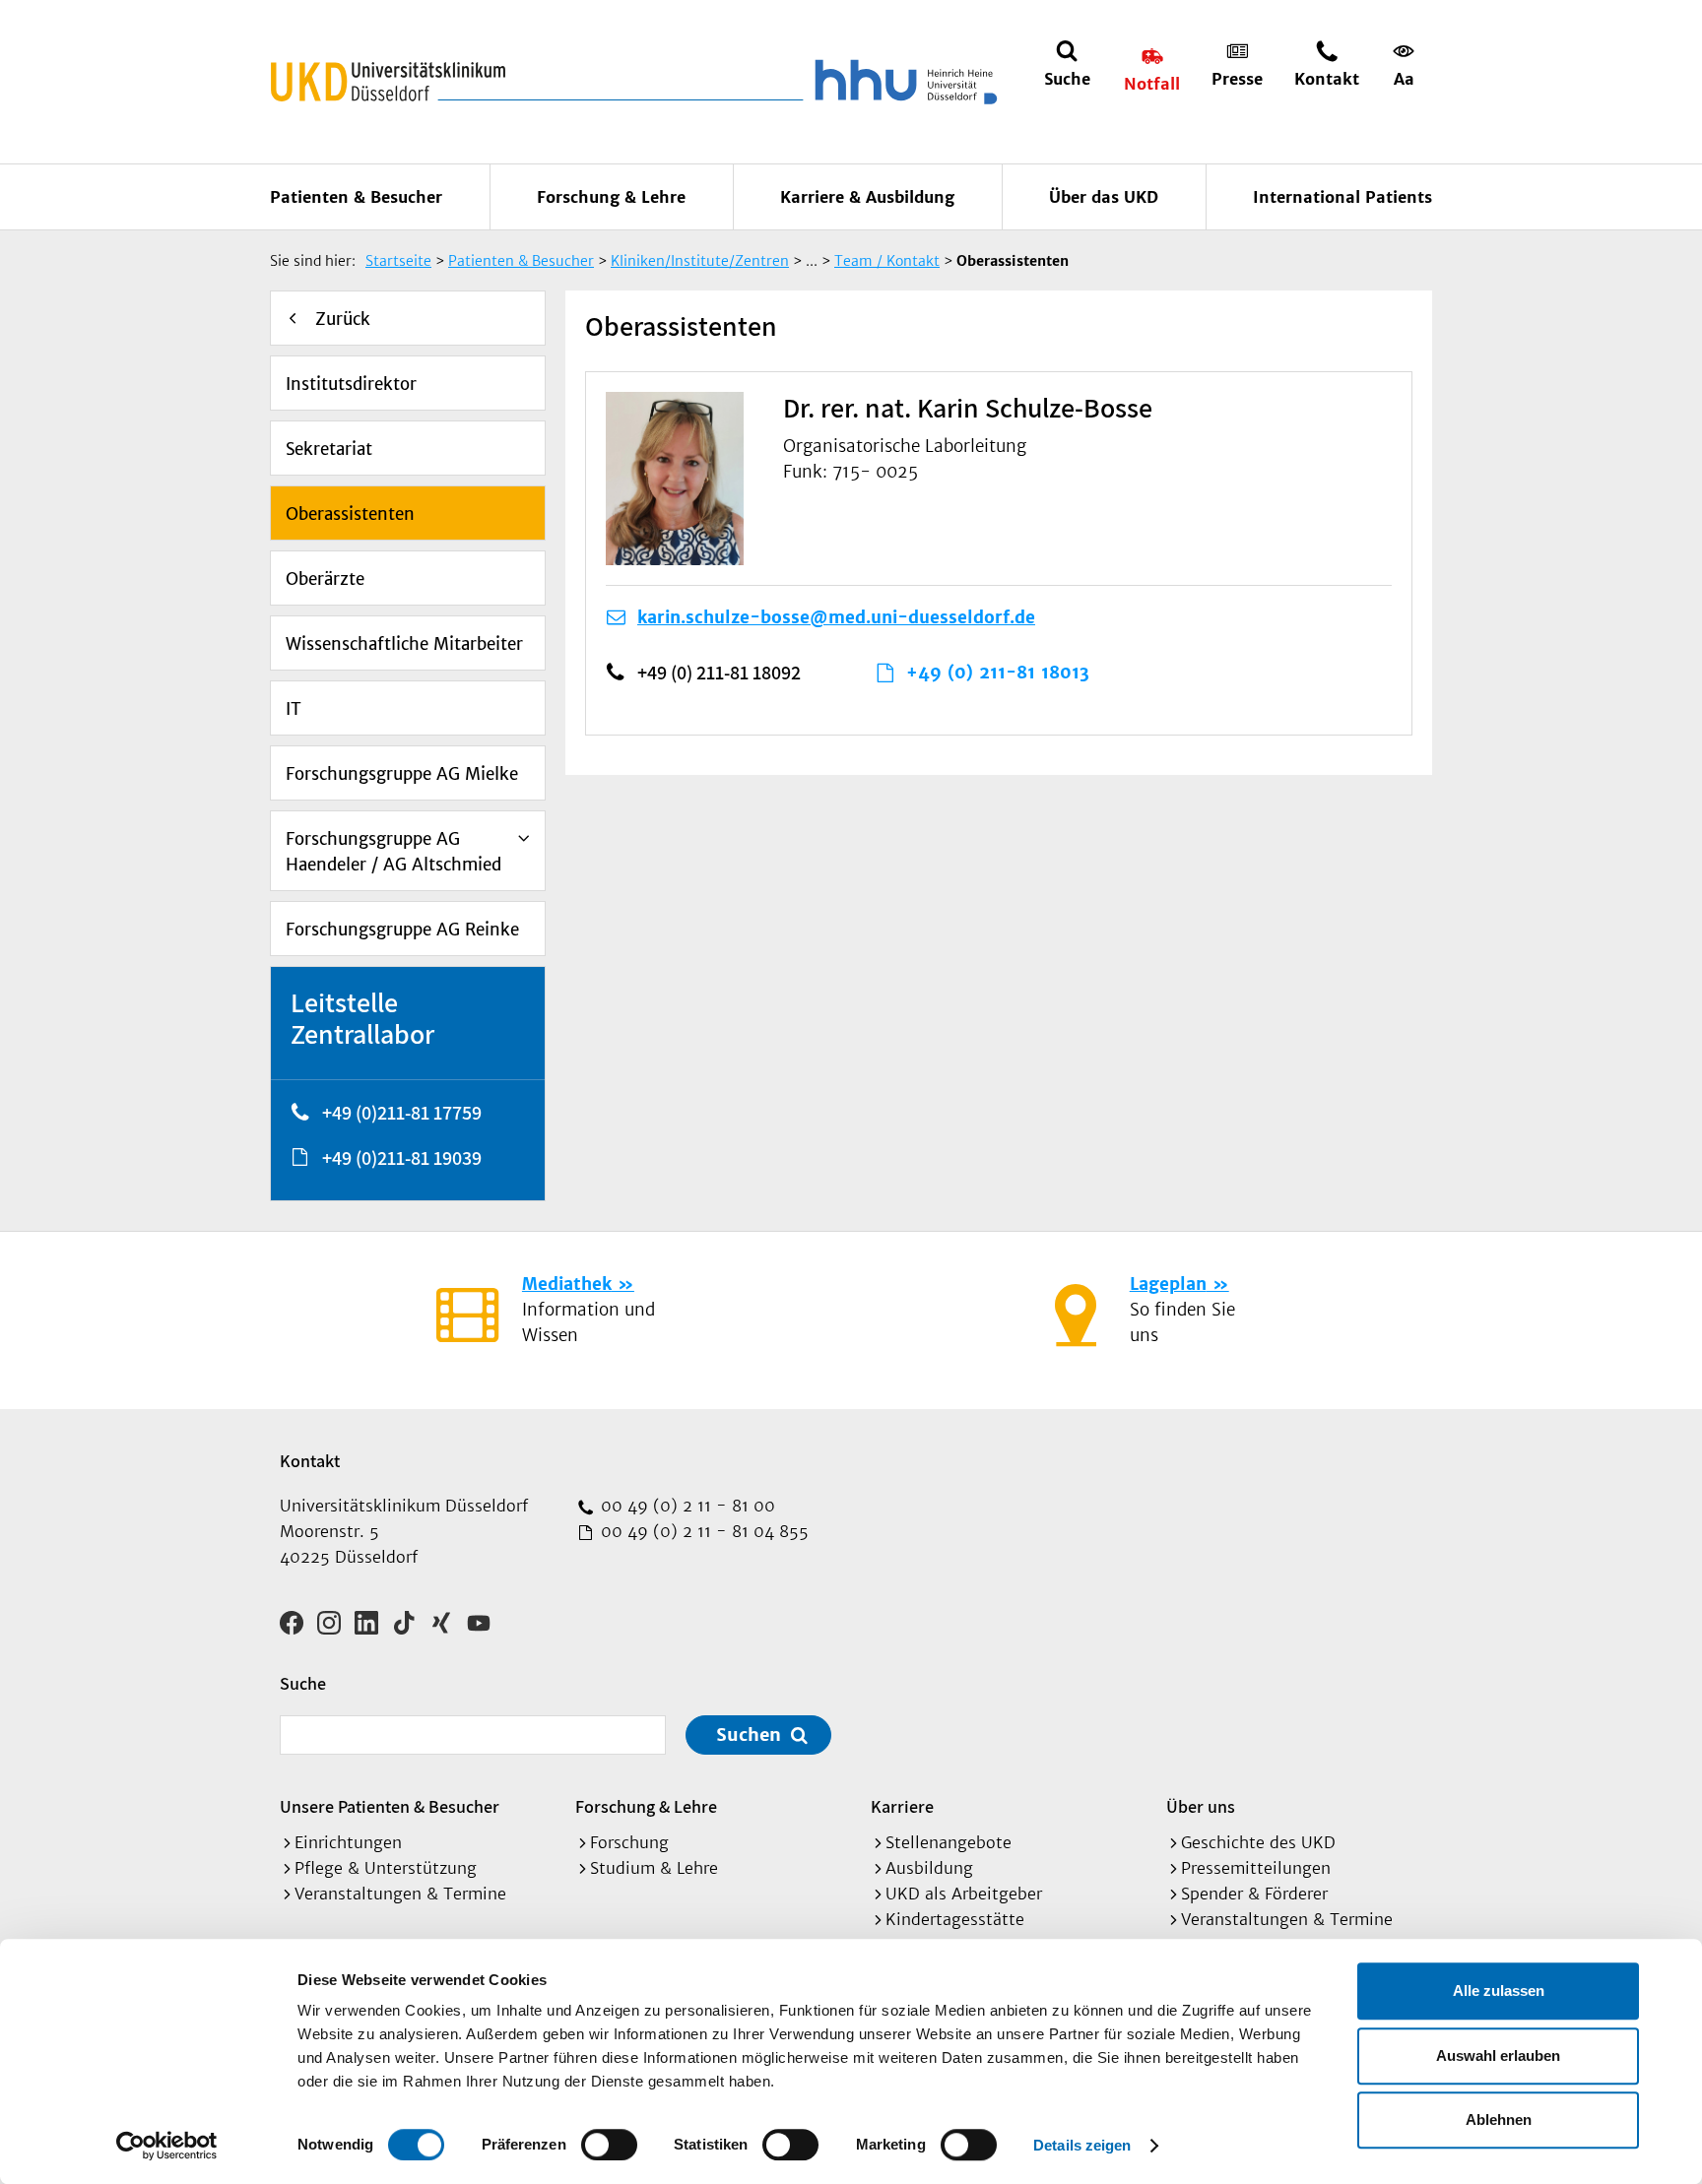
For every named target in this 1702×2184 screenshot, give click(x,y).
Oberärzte (325, 579)
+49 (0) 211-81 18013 (998, 673)
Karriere (902, 1806)
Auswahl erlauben (1498, 2056)
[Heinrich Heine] (902, 82)
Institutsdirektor (351, 384)
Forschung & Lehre (611, 197)
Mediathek (567, 1284)
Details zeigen (1082, 2145)
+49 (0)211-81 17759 (402, 1113)
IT (294, 709)
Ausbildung (929, 1868)
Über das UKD (1104, 197)
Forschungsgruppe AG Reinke (402, 930)
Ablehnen (1499, 2120)
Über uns (1201, 1806)
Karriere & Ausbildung (867, 197)
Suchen (749, 1734)
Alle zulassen (1499, 1991)
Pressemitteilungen (1256, 1868)
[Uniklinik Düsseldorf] (388, 82)
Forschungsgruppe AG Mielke (402, 774)
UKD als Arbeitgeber (964, 1894)
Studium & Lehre (654, 1868)
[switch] (609, 2145)
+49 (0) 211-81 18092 (719, 673)
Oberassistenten (350, 514)
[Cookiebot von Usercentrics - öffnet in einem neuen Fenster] (167, 2146)
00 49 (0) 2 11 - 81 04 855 (702, 1531)
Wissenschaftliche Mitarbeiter (404, 644)
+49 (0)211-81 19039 (402, 1158)
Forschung (629, 1842)
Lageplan (1168, 1284)
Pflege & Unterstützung (386, 1868)
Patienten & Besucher (356, 197)
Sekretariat (329, 449)
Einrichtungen (348, 1842)
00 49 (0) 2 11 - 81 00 (686, 1506)
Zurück (343, 319)
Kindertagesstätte (955, 1919)
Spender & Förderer (1254, 1894)
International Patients (1342, 197)
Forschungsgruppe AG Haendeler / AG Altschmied (393, 852)
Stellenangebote (949, 1842)
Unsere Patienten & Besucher (390, 1806)
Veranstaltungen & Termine (400, 1894)
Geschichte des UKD (1258, 1842)
